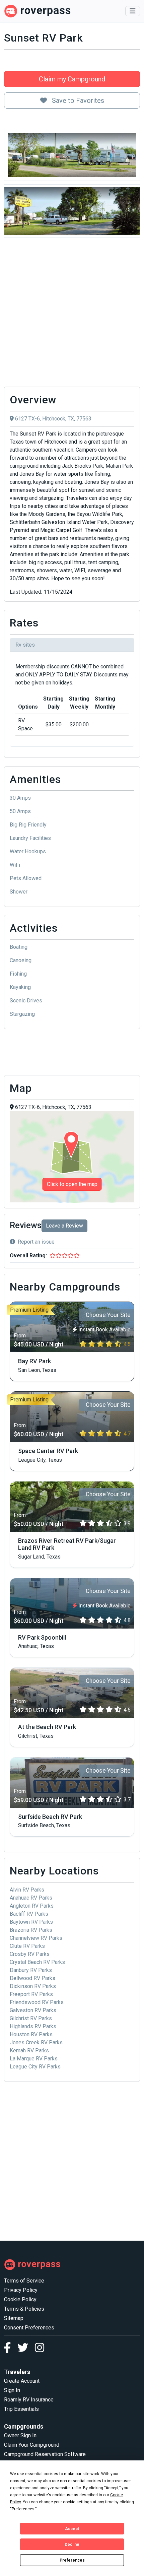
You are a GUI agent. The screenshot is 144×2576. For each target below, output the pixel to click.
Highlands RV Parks (33, 2026)
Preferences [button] (23, 2509)
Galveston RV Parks (33, 2010)
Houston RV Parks (31, 2034)
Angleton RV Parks (32, 1906)
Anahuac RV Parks (31, 1898)
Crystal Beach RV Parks (37, 1962)
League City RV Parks (35, 2067)
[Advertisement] (72, 314)
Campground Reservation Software (45, 2454)
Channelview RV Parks (36, 1938)
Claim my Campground (72, 79)
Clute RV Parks (27, 1946)
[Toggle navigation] (133, 11)
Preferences (72, 2560)
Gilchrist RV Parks (31, 2018)
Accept (72, 2529)
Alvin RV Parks (27, 1890)
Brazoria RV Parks (31, 1930)
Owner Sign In (20, 2435)
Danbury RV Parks (31, 1970)
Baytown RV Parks (31, 1922)
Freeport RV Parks (31, 1994)
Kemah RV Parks (29, 2051)
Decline (72, 2545)
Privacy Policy (21, 2290)
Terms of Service (24, 2281)
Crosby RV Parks (30, 1954)
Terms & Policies (24, 2309)
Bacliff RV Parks (29, 1914)
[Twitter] (26, 2350)
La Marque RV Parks (34, 2059)
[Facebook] (11, 2350)
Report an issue (36, 1242)
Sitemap (14, 2318)
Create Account (22, 2381)
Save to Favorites (77, 101)
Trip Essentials (21, 2409)
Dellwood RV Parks (32, 1978)
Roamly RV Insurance (29, 2400)
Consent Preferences (29, 2328)
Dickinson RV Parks (33, 1986)
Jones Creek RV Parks (36, 2042)
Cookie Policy (20, 2299)
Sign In (12, 2390)
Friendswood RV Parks (37, 2002)
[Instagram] (40, 2350)
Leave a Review (64, 1226)
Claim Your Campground (32, 2445)
